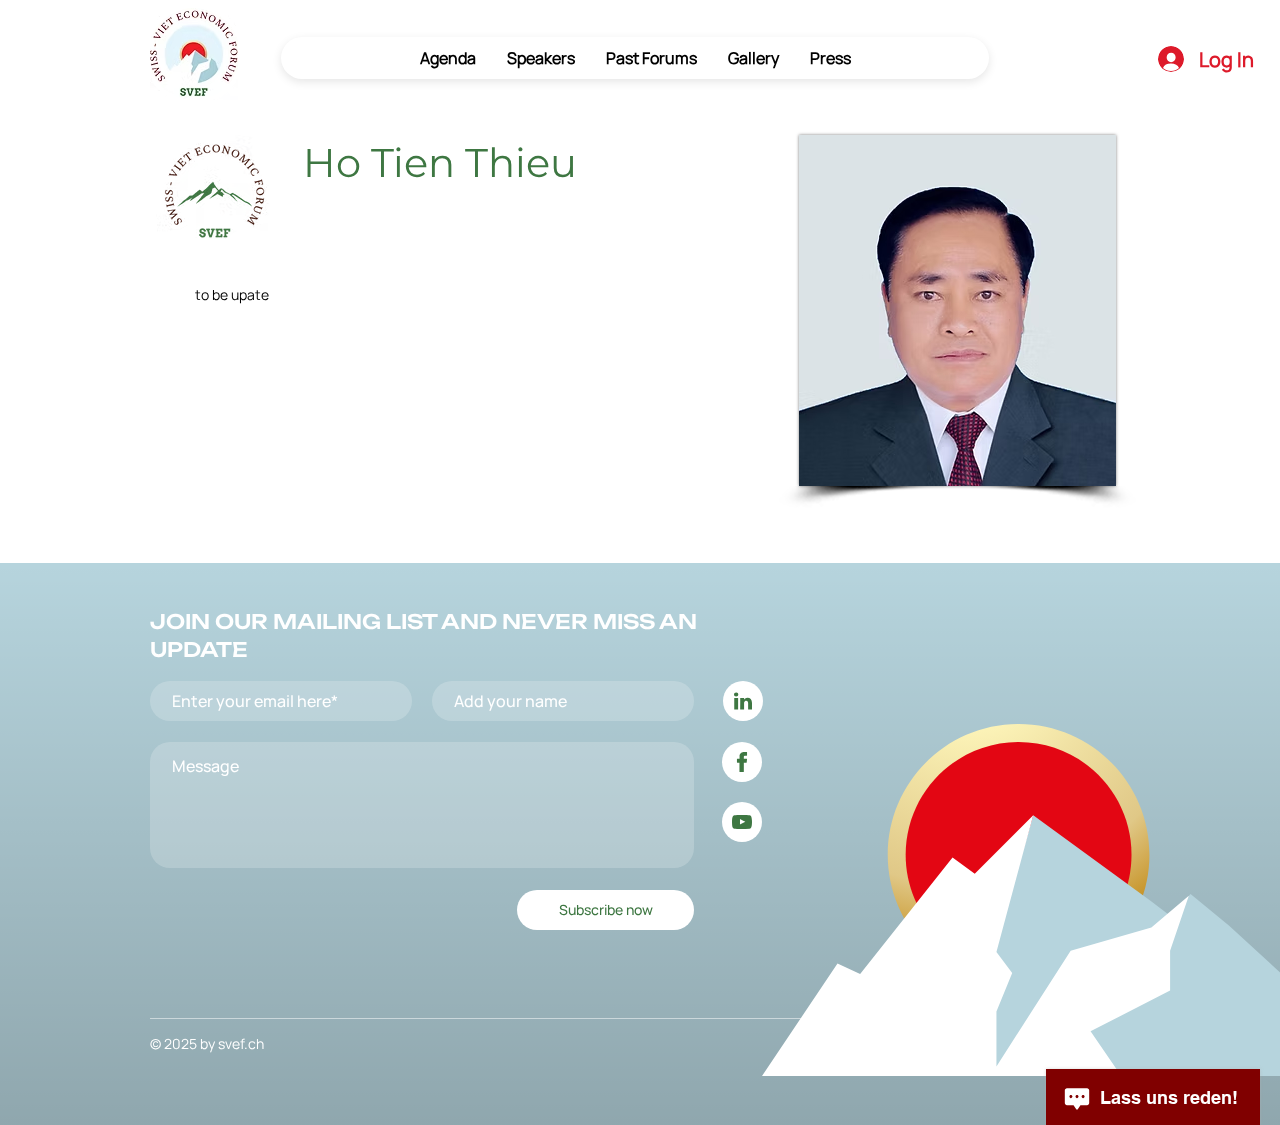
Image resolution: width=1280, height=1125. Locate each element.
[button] (651, 58)
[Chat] (743, 701)
